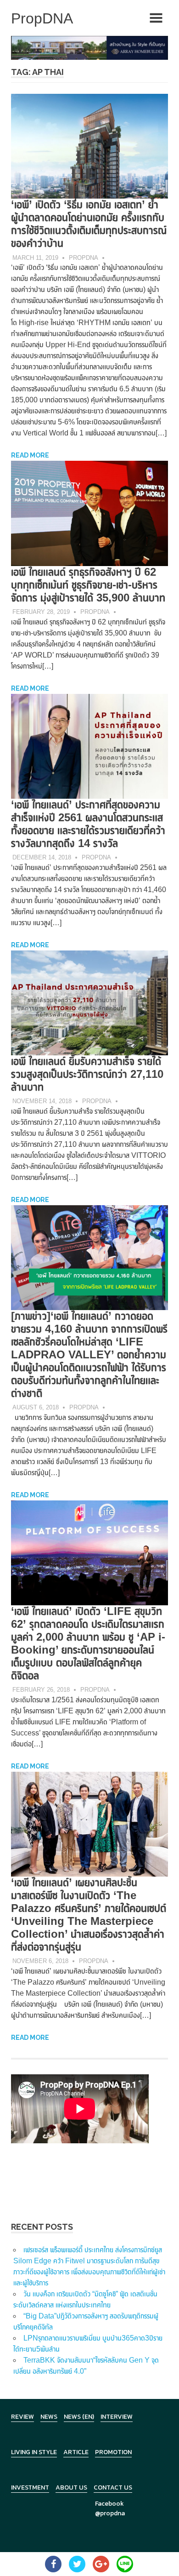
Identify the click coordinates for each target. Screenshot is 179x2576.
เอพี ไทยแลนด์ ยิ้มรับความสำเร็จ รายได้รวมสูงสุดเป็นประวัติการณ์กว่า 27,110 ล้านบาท (87, 1074)
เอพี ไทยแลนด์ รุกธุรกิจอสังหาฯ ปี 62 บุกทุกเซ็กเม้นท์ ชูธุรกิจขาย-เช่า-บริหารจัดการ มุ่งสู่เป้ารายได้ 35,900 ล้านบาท (88, 585)
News (49, 2417)
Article (76, 2452)
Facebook (109, 2504)
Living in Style (34, 2452)
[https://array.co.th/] (89, 47)
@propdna (110, 2513)
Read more (30, 455)
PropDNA (84, 258)
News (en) (79, 2417)
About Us (71, 2487)
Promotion (113, 2452)
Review (22, 2417)
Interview (117, 2417)
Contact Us (113, 2487)
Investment (30, 2487)
